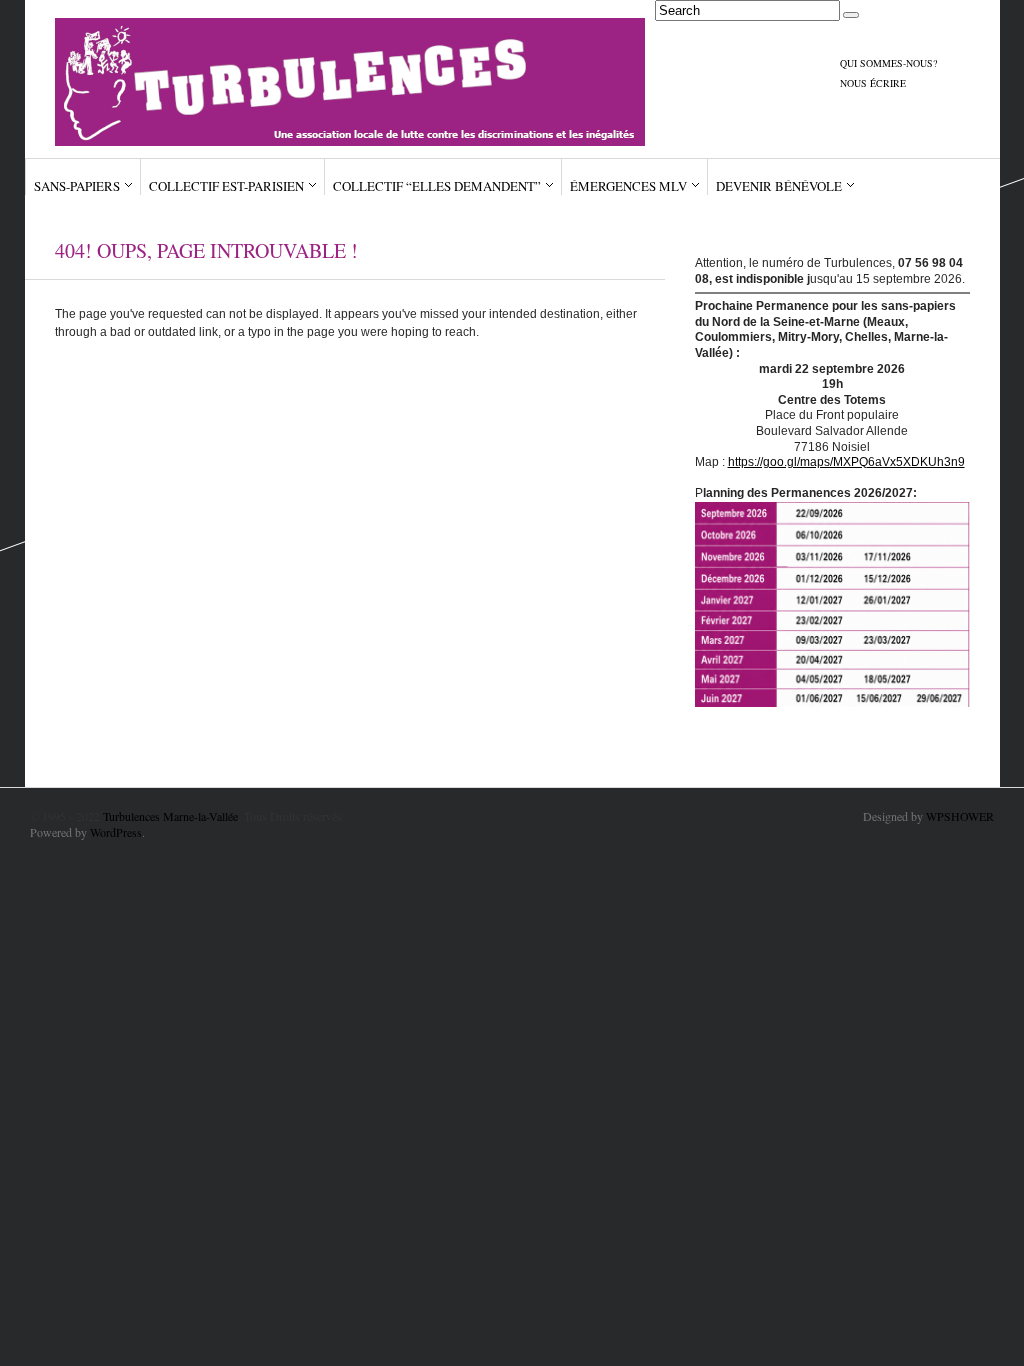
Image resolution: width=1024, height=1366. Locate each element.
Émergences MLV (628, 186)
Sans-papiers (77, 186)
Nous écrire (873, 83)
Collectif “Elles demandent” (437, 186)
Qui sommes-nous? (888, 63)
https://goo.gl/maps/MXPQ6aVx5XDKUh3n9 (846, 462)
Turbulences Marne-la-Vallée (170, 816)
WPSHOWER (960, 816)
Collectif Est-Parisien (226, 186)
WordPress (116, 832)
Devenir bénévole (779, 186)
